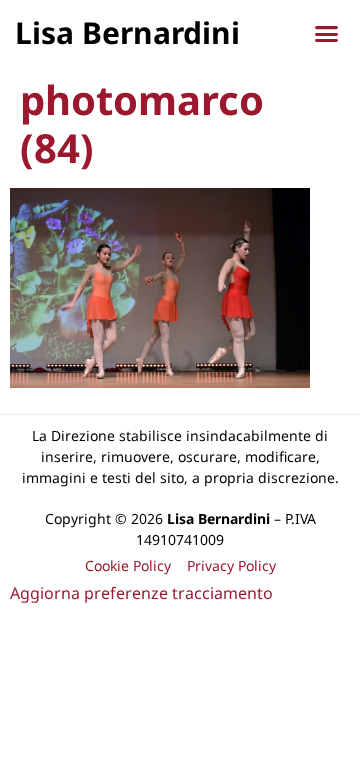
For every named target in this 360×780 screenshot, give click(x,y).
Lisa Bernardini (127, 32)
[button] (327, 34)
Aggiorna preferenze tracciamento (141, 593)
